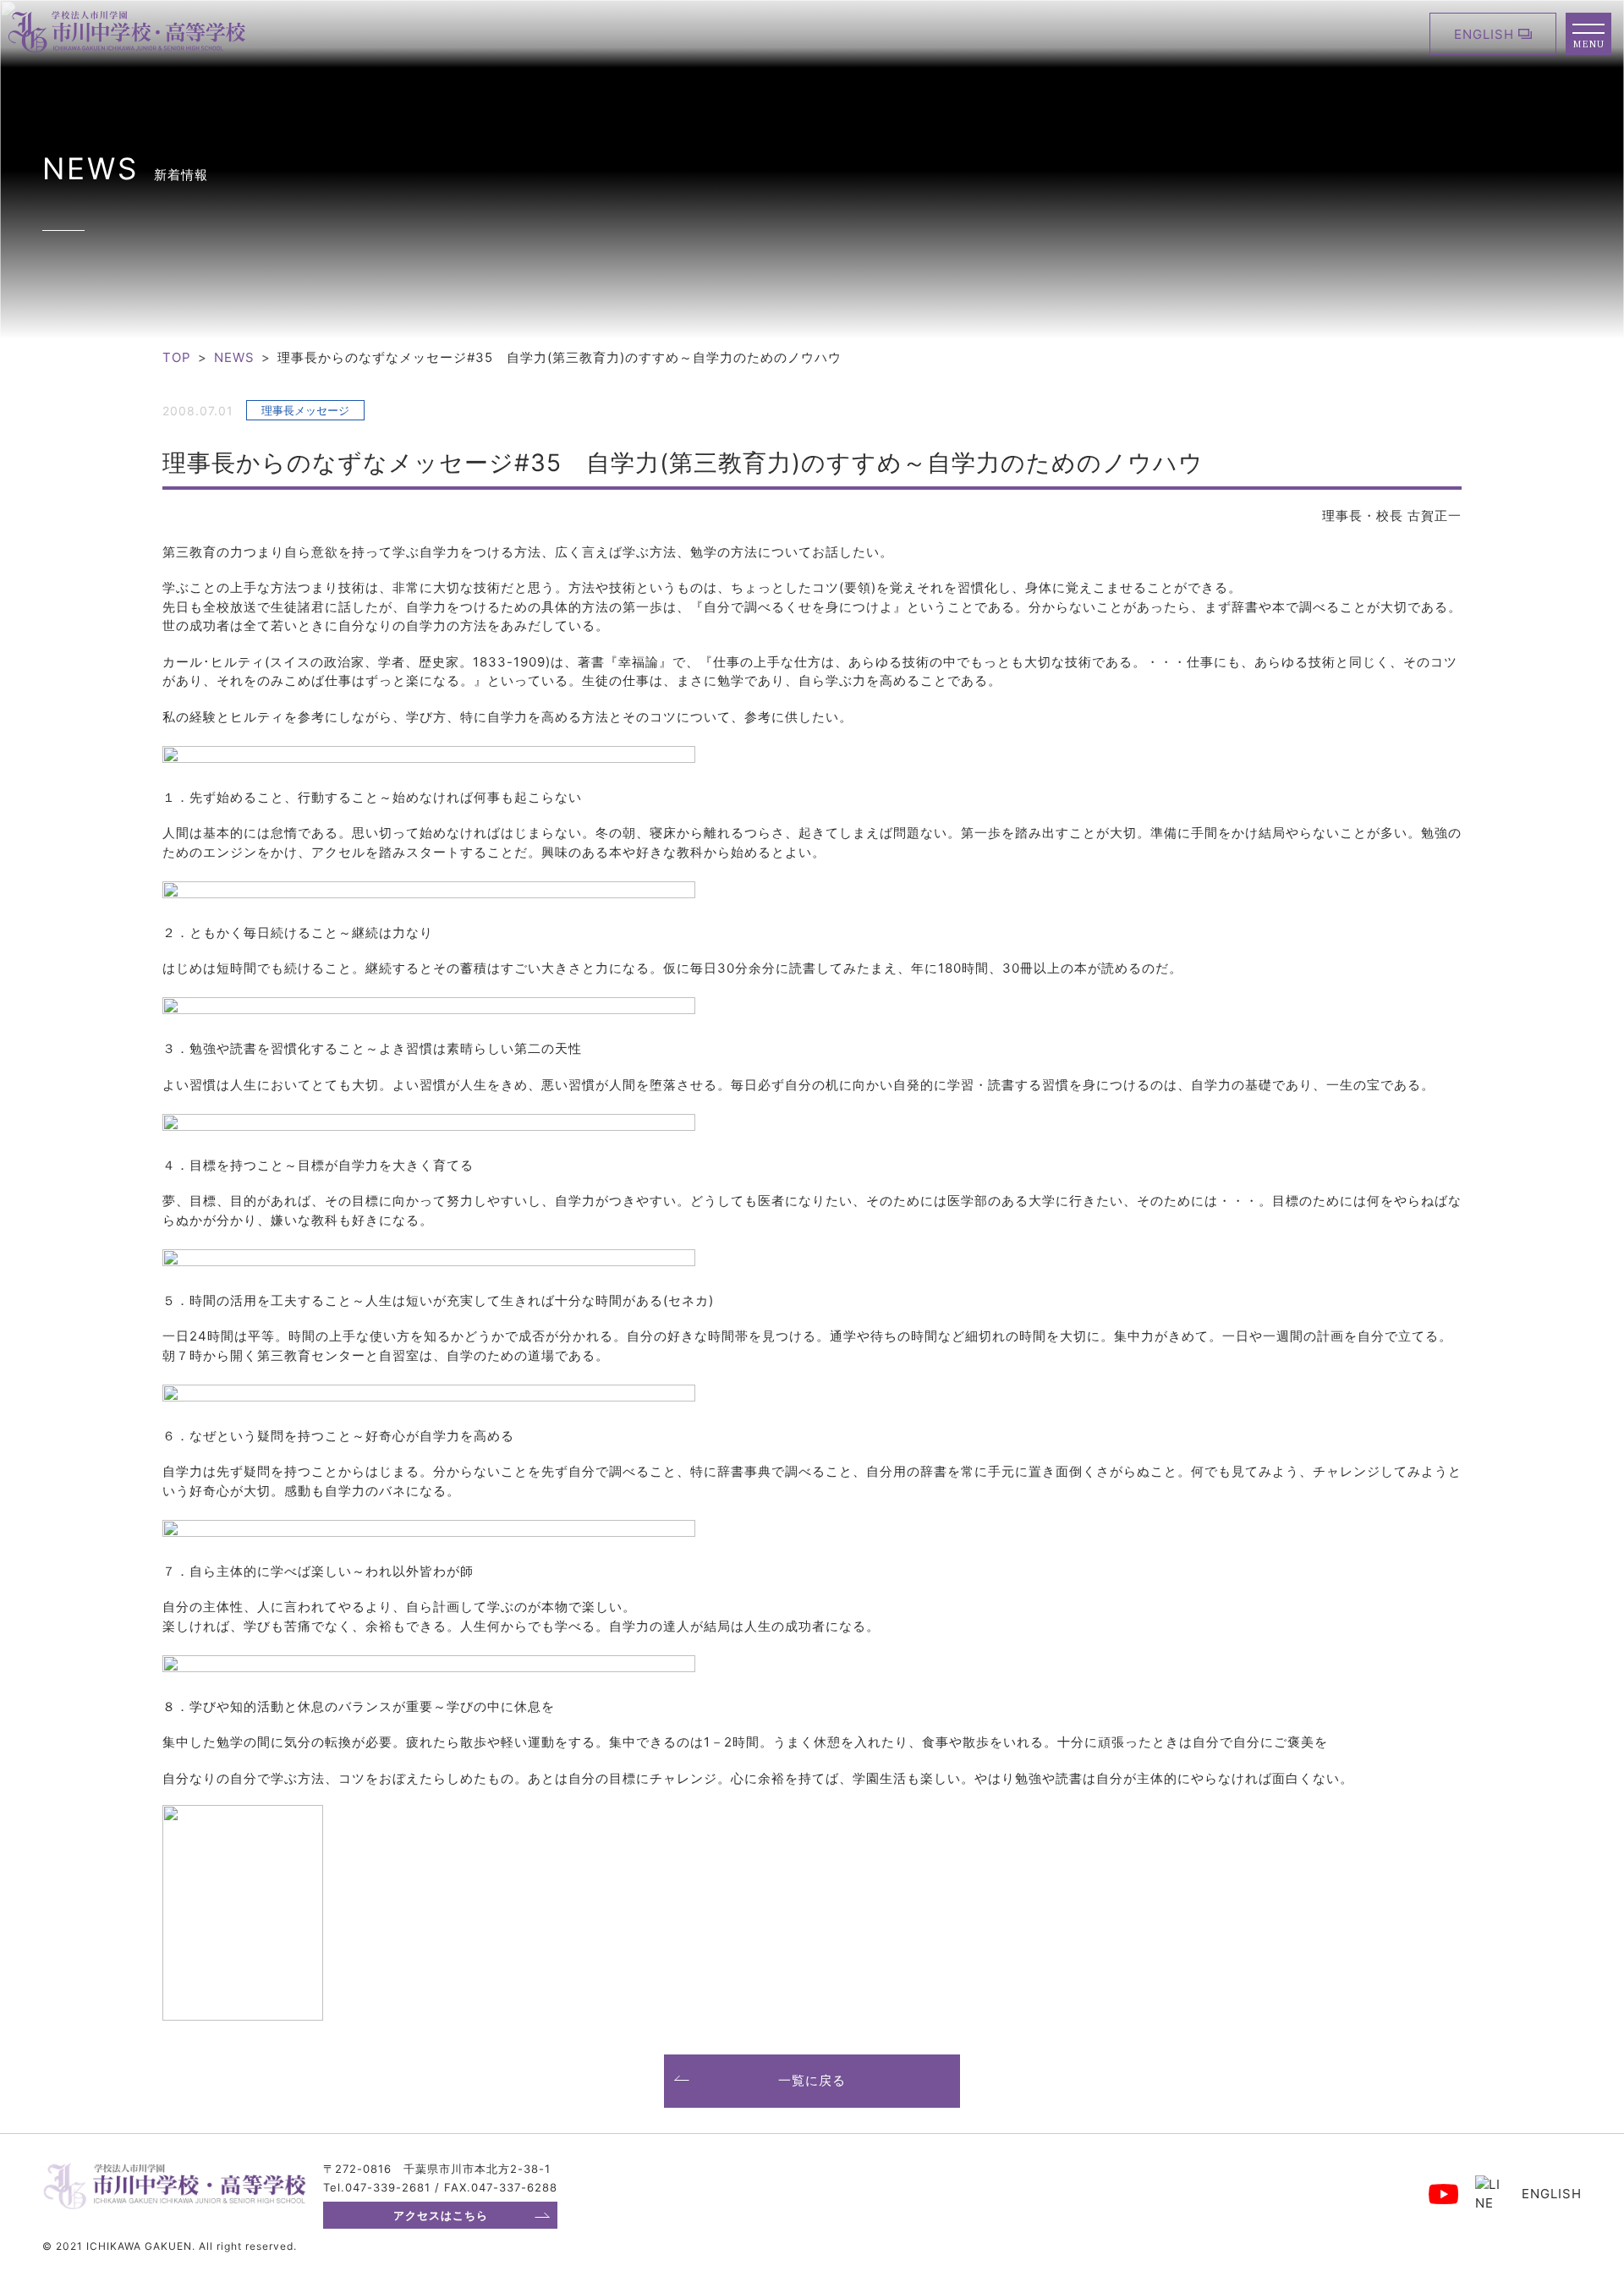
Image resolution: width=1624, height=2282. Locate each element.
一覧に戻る (812, 2080)
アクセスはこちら (441, 2215)
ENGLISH (1484, 34)
